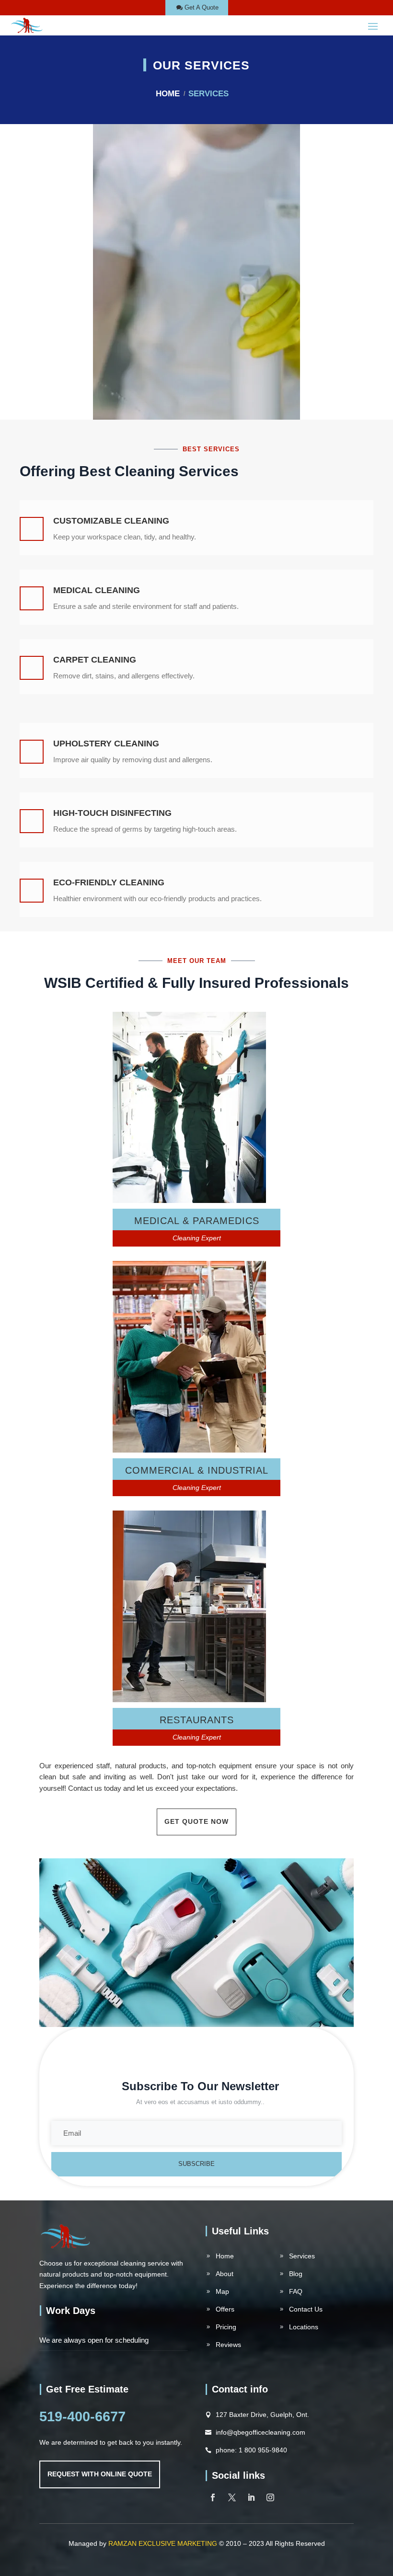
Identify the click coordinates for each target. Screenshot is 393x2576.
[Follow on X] (232, 2497)
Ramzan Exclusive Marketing (163, 2543)
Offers (225, 2309)
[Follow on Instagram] (270, 2497)
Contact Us (306, 2309)
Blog (296, 2274)
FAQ (296, 2291)
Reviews (228, 2345)
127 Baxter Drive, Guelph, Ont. (262, 2415)
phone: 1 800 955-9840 (251, 2450)
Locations (304, 2327)
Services (302, 2256)
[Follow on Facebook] (213, 2497)
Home (168, 94)
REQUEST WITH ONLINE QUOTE (100, 2474)
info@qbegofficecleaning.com (260, 2432)
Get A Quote (202, 7)
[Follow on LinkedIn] (251, 2497)
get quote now (196, 1821)
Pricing (226, 2327)
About (225, 2274)
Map (222, 2291)
